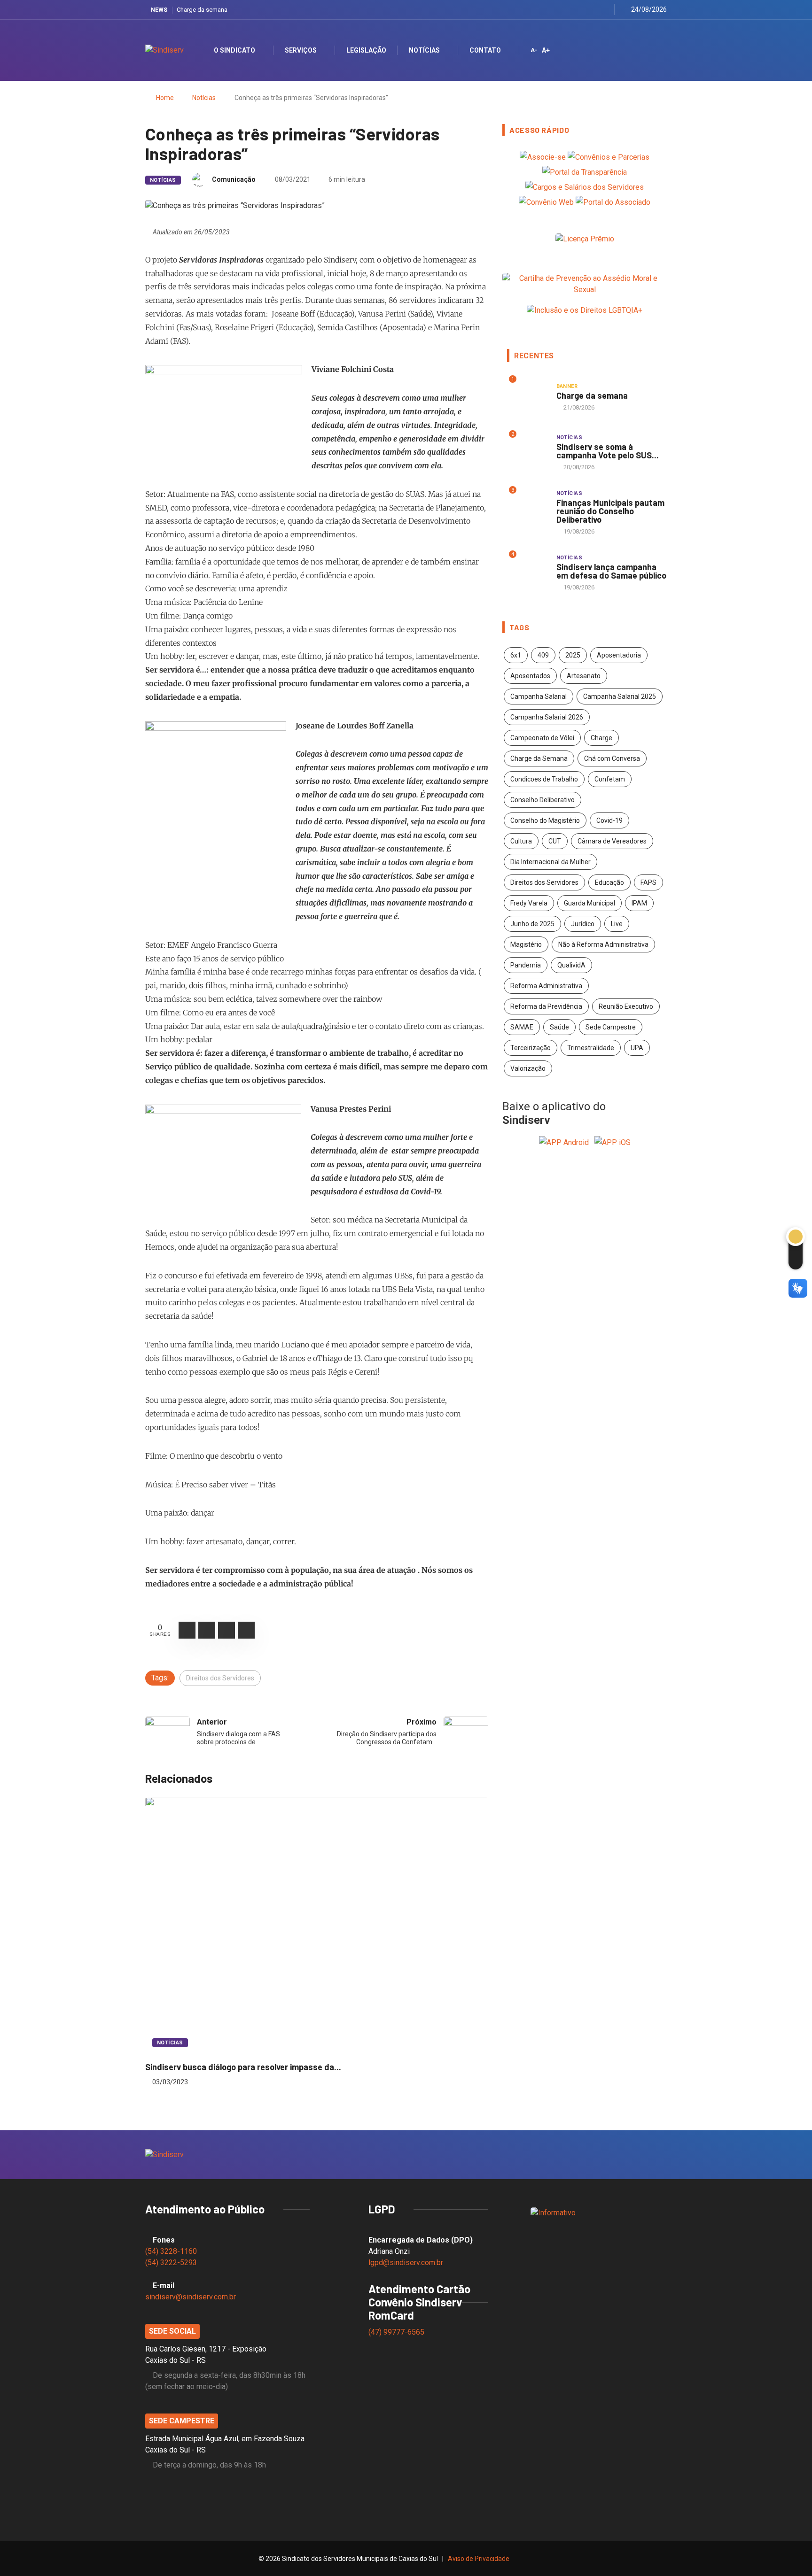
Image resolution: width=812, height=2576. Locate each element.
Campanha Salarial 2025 (620, 696)
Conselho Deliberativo (543, 800)
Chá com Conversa (612, 758)
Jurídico (583, 924)
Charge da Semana (539, 758)
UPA (637, 1048)
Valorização (528, 1068)
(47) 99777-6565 (397, 2332)
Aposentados (530, 676)
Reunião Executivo (626, 1006)
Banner (567, 386)
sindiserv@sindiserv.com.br (191, 2297)
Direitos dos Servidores (220, 1678)
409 (543, 655)
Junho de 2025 (532, 924)
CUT (555, 841)
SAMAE (522, 1027)
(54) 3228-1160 (171, 2251)
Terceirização (531, 1048)
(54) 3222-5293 (171, 2263)
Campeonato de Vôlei (542, 738)
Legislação (366, 50)
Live (617, 924)
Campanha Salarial (539, 696)
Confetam (610, 779)
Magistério (526, 944)
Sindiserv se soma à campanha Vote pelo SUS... (608, 451)
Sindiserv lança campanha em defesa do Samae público (611, 571)
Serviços (301, 50)
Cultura (521, 841)
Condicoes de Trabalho (544, 779)
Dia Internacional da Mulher (550, 862)
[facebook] (558, 10)
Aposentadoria (619, 655)
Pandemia (526, 965)
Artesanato (584, 676)
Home (165, 98)
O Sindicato (234, 50)
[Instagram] (581, 10)
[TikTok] (605, 10)
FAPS (648, 882)
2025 (573, 655)
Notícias (424, 50)
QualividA (571, 965)
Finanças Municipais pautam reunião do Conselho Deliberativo (610, 511)
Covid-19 (609, 820)
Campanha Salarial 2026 (547, 717)
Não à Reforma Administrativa (603, 944)
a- (534, 50)
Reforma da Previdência (546, 1006)
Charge (601, 738)
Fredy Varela (529, 903)
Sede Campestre (611, 1027)
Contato (485, 50)
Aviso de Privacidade (479, 2559)
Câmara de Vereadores (612, 841)
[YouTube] (593, 10)
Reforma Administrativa (546, 986)
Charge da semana (202, 10)
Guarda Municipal (589, 903)
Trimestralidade (591, 1048)
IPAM (639, 903)
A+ (546, 50)
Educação (609, 882)
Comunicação (234, 179)
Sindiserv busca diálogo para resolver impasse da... (243, 2067)
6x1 (516, 655)
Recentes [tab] (534, 356)
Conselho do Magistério (545, 820)
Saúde (559, 1027)
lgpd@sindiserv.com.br (406, 2263)
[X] (569, 10)
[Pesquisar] (652, 50)
